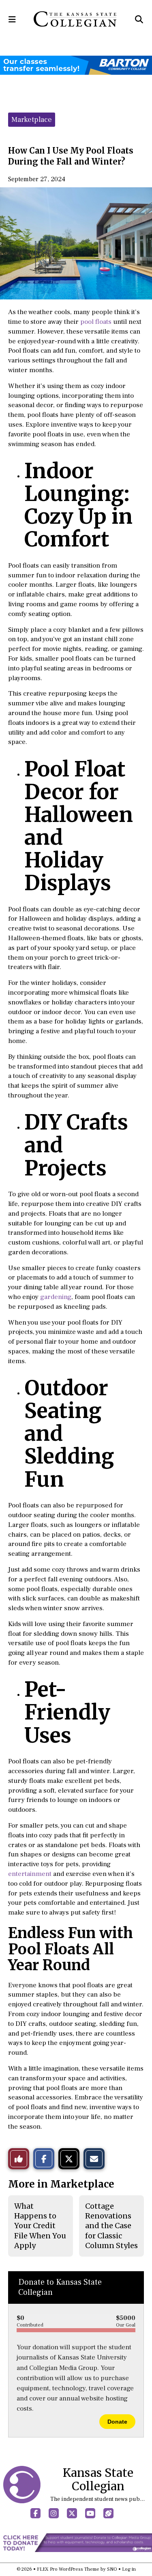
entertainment (30, 1874)
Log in (129, 2569)
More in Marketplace (61, 2184)
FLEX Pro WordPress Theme (68, 2569)
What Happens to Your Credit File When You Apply (40, 2226)
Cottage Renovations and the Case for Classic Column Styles (111, 2226)
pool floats (96, 322)
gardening (56, 1297)
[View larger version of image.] (76, 243)
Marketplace (32, 120)
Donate (117, 2422)
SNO (112, 2569)
